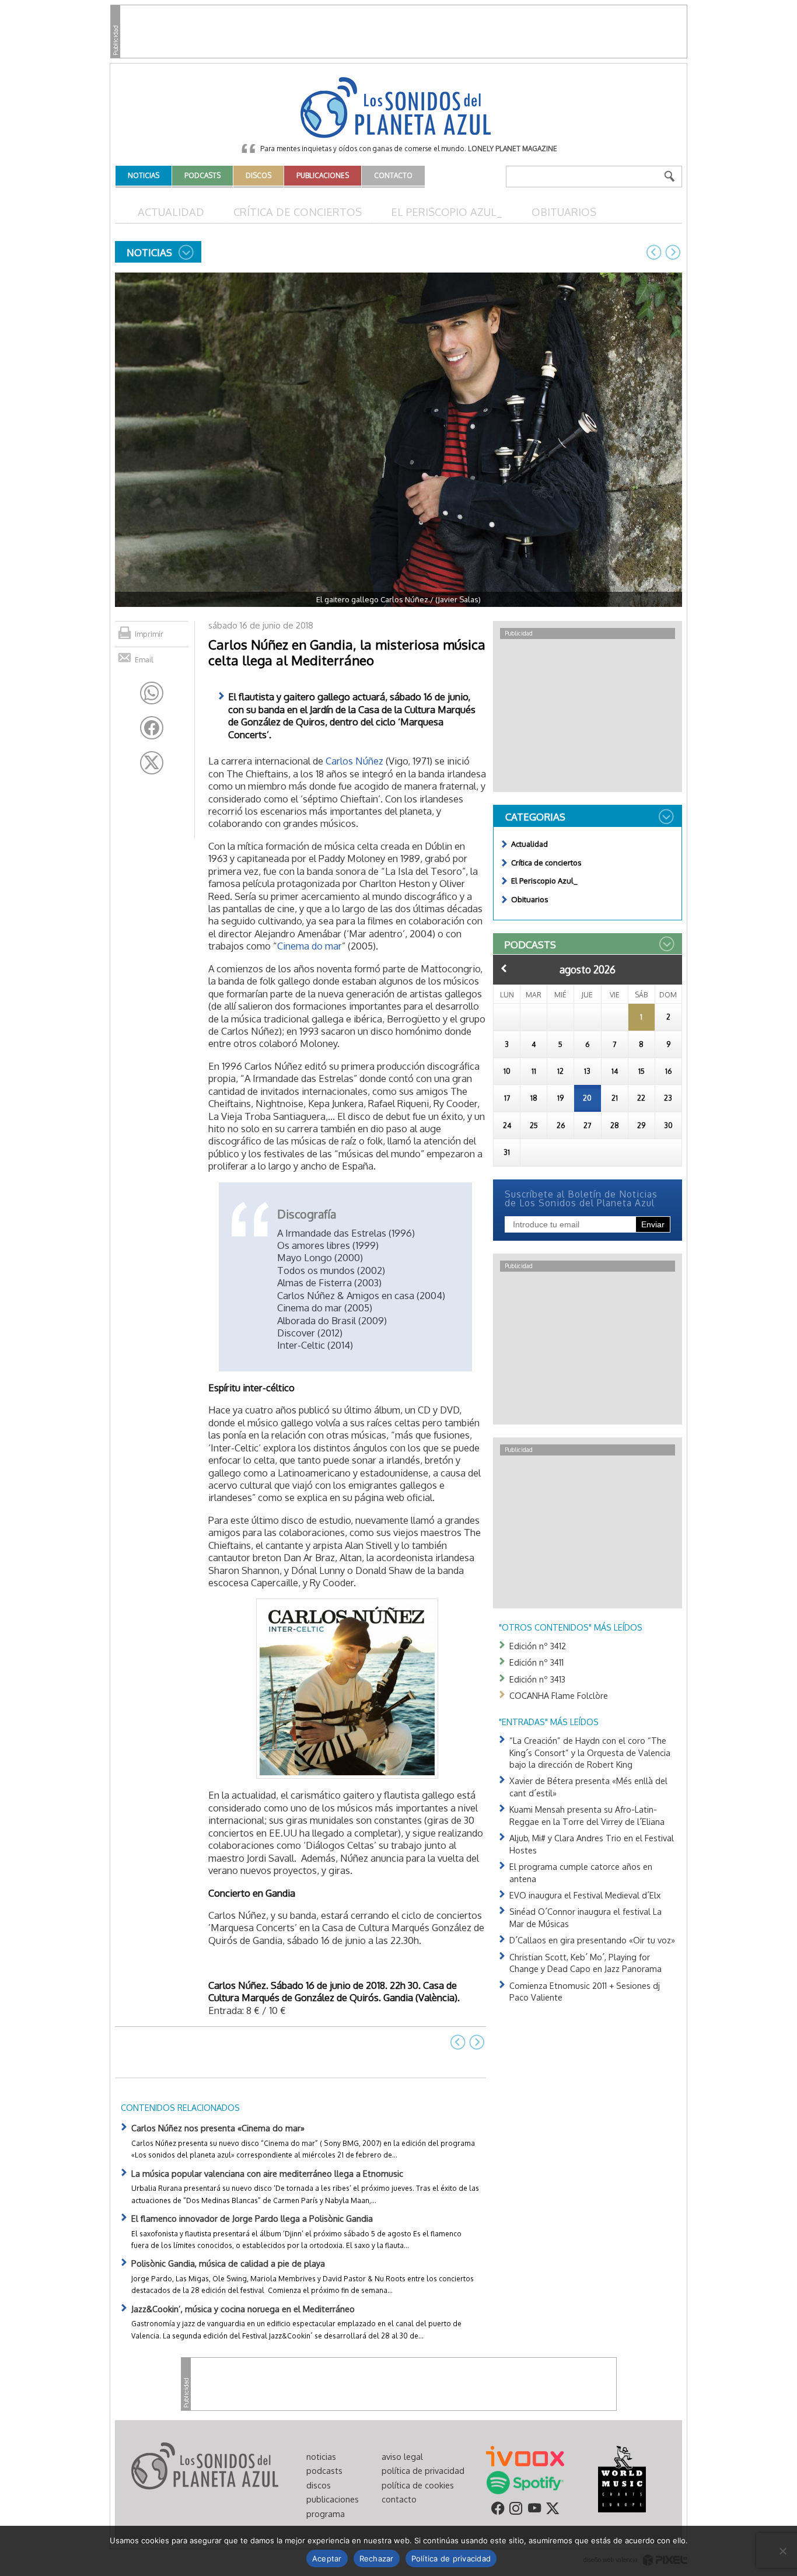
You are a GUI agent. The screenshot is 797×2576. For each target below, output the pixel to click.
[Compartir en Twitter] (152, 763)
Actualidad (171, 212)
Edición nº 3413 (537, 1679)
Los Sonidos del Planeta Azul (398, 109)
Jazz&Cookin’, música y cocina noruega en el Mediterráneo (243, 2309)
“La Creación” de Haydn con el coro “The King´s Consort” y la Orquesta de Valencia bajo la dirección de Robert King (590, 1752)
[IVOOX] (525, 2455)
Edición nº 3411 (536, 1662)
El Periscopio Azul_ (447, 212)
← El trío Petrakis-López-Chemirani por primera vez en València (654, 252)
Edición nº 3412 (538, 1646)
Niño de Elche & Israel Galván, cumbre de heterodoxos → (673, 252)
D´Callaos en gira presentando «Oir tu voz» (592, 1940)
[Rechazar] (782, 2551)
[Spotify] (525, 2482)
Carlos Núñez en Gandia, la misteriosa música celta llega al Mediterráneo (347, 652)
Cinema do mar (310, 946)
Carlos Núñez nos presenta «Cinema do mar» (218, 2128)
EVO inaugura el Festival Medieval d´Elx (585, 1895)
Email (144, 659)
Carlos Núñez (354, 761)
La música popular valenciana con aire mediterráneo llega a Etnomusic (267, 2173)
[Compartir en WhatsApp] (152, 693)
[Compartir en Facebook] (152, 728)
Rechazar (377, 2558)
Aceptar (327, 2558)
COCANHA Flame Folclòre (559, 1695)
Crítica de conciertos (298, 212)
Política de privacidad (451, 2558)
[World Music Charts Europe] (622, 2479)
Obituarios (564, 212)
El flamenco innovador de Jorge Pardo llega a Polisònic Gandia (252, 2218)
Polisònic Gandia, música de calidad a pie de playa (228, 2263)
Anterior (504, 968)
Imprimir (149, 634)
